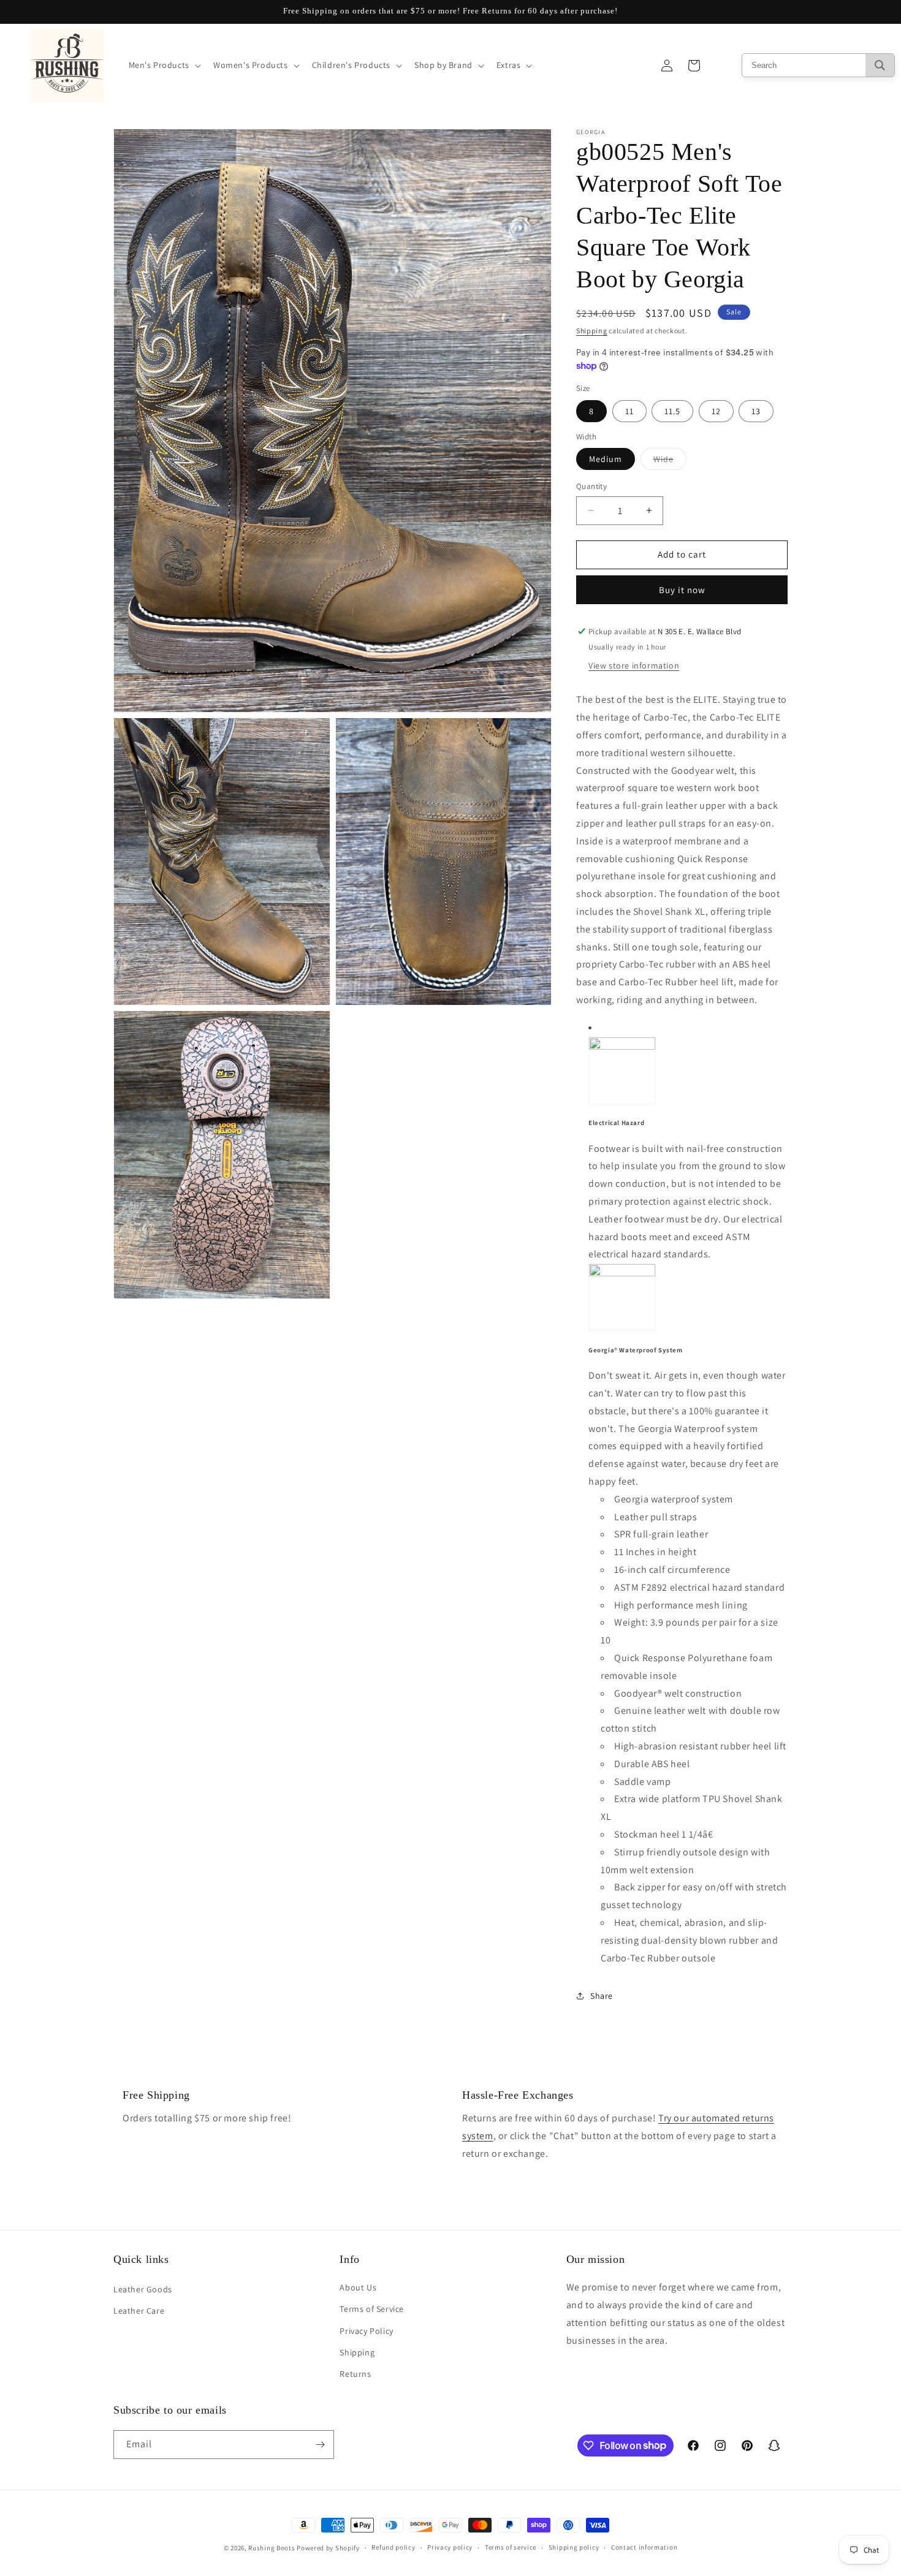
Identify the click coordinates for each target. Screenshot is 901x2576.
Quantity (591, 486)
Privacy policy (450, 2547)
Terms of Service (372, 2309)
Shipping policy (574, 2547)
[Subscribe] (320, 2445)
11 (629, 411)
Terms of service (511, 2547)
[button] (164, 65)
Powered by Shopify (328, 2548)
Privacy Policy (366, 2331)
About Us (358, 2287)
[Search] (880, 65)
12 (716, 411)
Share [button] (602, 1996)
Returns (355, 2374)
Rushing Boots (272, 2548)
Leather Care (139, 2311)
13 (756, 411)
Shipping (592, 331)
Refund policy (393, 2547)
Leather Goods (143, 2289)
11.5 (672, 411)
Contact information (644, 2547)
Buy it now (682, 590)
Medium (606, 459)
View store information (634, 665)
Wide (670, 461)
